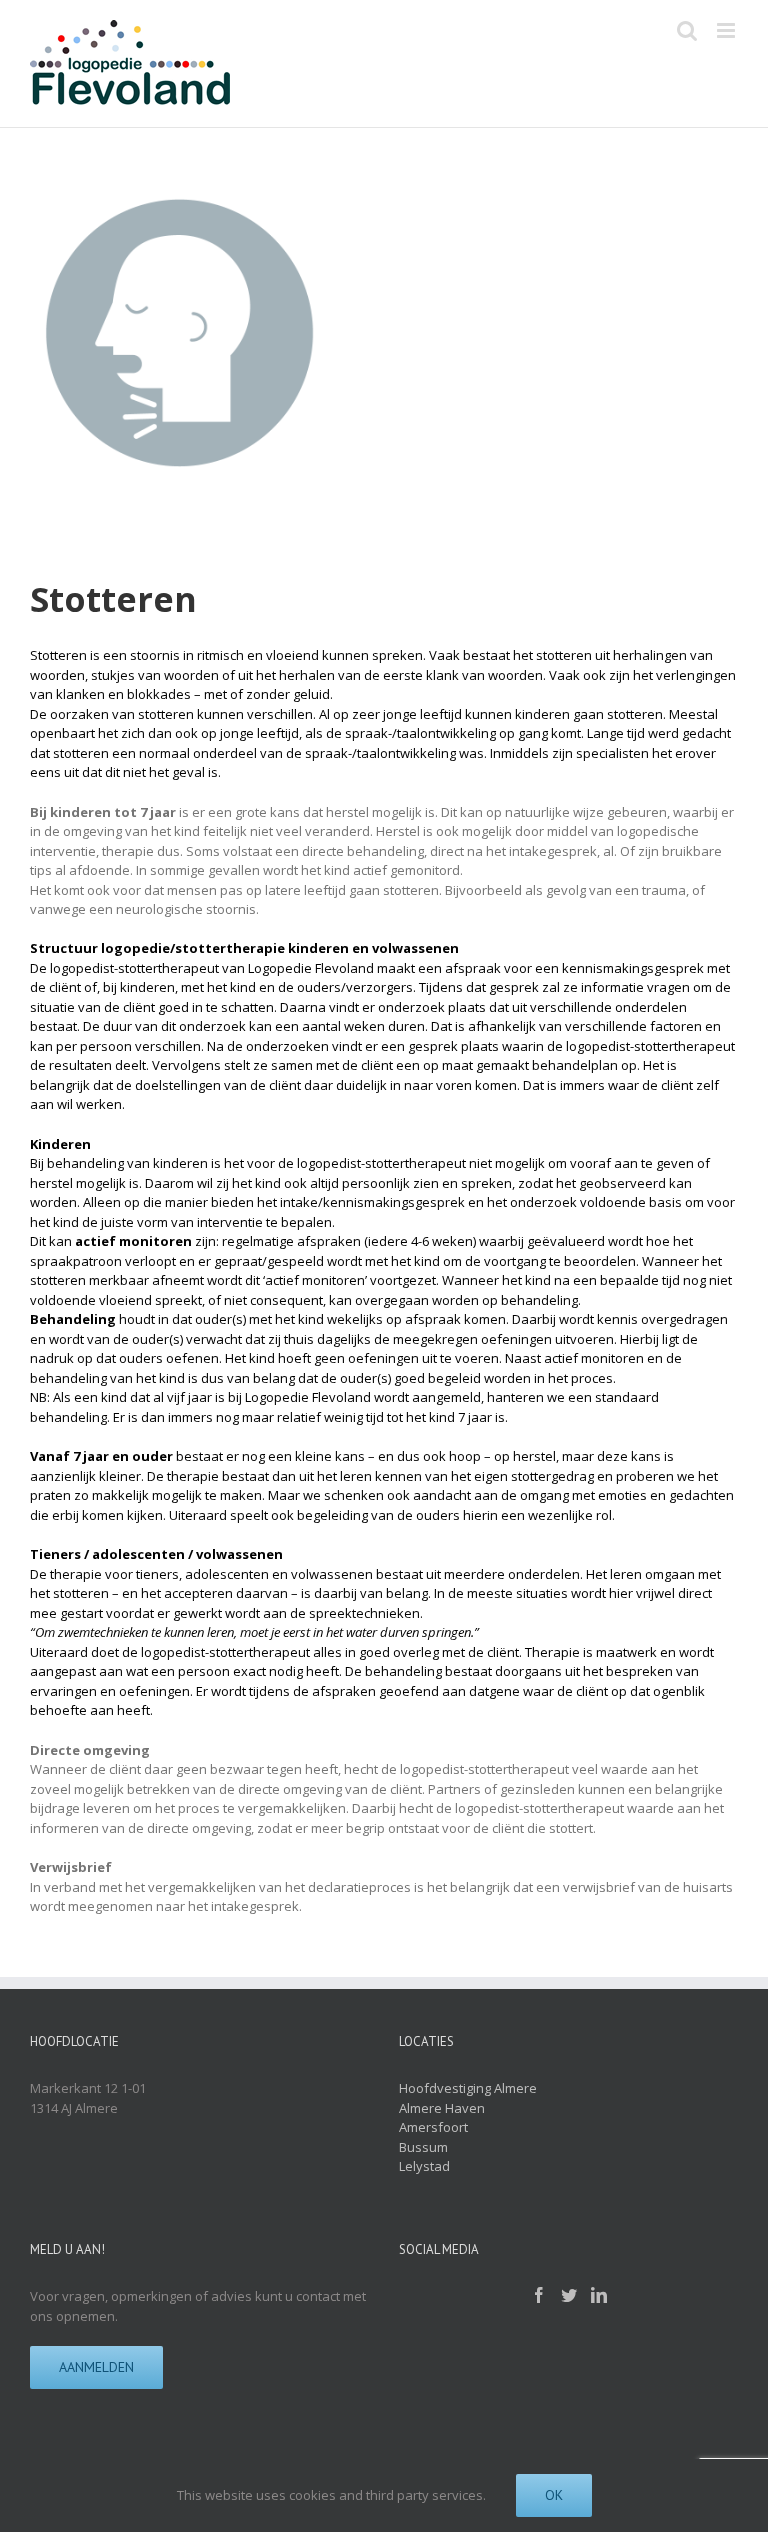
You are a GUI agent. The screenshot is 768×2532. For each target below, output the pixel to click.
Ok (554, 2495)
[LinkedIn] (599, 2295)
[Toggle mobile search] (687, 30)
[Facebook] (539, 2295)
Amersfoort (433, 2127)
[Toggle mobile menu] (727, 30)
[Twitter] (569, 2295)
